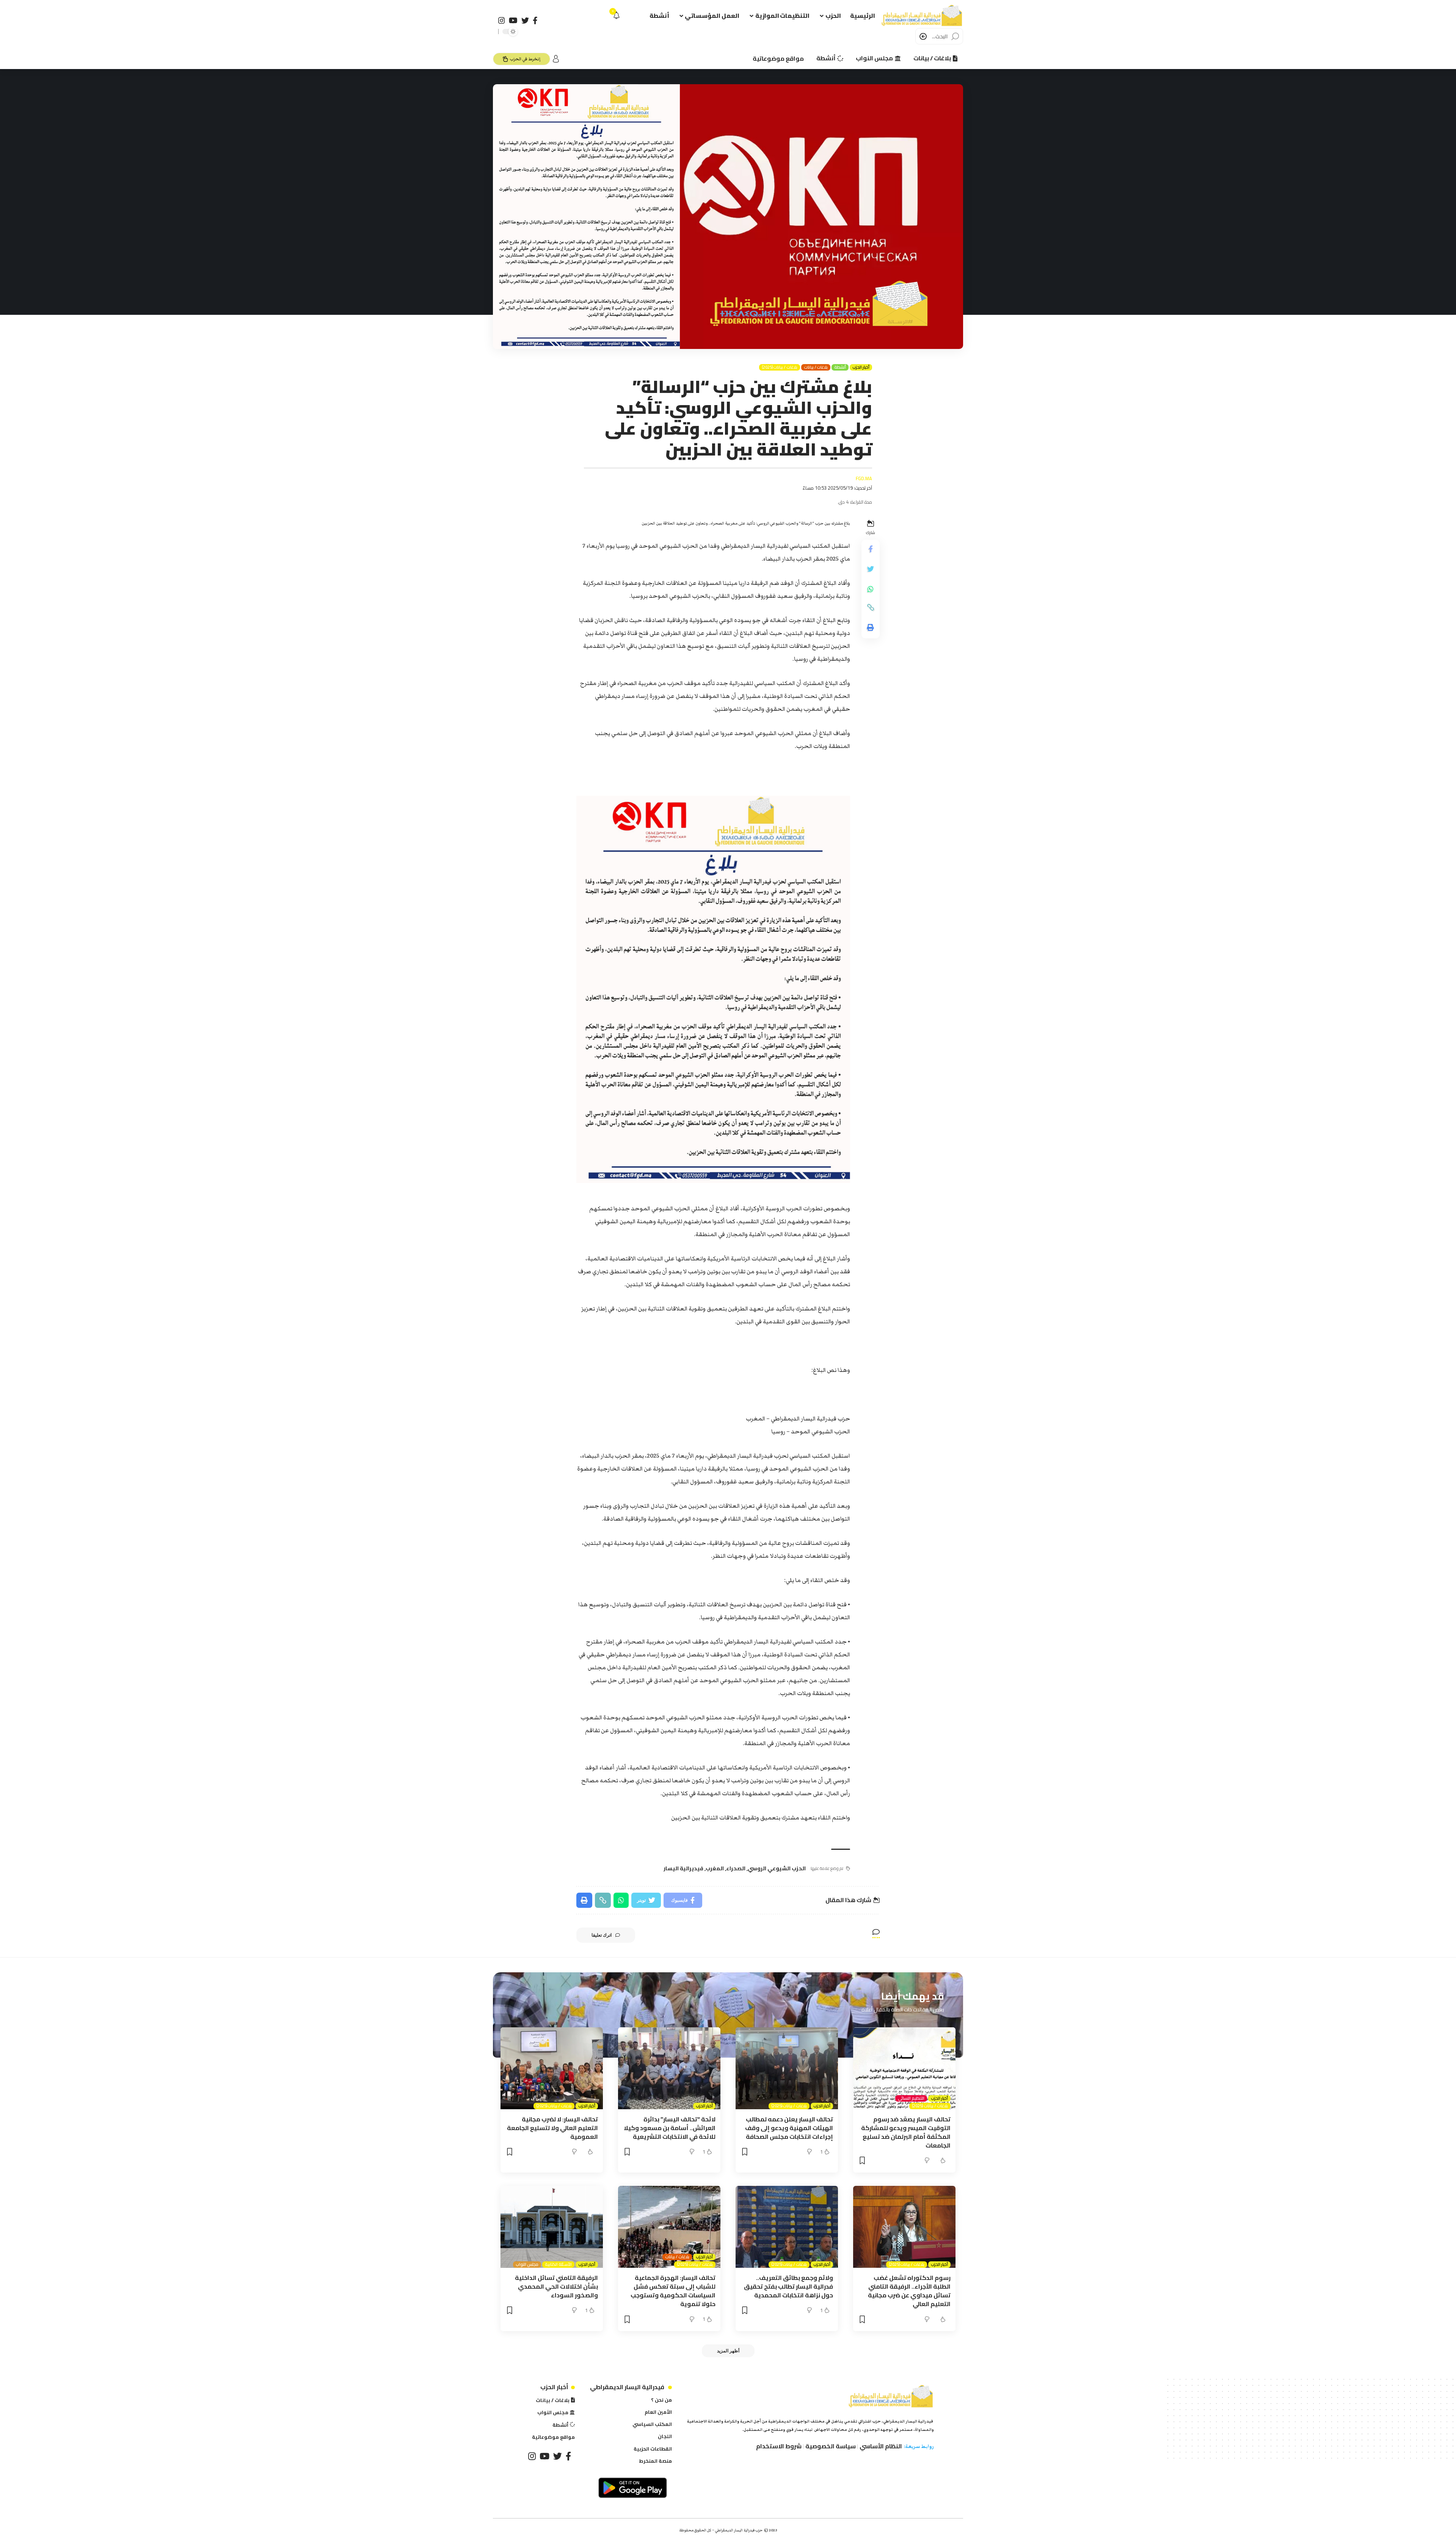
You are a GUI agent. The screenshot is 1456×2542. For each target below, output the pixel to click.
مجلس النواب (527, 2265)
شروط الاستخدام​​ (779, 2446)
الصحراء (736, 1868)
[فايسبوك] (535, 20)
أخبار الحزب (861, 367)
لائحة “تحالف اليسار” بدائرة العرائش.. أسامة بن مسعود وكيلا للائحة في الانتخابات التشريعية (670, 2128)
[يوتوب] (513, 20)
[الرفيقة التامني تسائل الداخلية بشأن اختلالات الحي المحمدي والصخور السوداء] (552, 2227)
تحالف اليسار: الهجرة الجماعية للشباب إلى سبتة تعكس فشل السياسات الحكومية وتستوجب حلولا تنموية (673, 2291)
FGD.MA (864, 479)
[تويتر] (525, 20)
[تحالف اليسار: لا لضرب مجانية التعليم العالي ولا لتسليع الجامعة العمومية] (552, 2068)
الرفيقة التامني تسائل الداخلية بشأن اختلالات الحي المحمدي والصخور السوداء (556, 2286)
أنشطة (840, 367)
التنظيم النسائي (911, 2098)
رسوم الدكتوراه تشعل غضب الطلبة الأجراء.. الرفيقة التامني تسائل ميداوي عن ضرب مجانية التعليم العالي (909, 2291)
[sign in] (556, 59)
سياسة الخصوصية (831, 2446)
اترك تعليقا (602, 1935)
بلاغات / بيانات (816, 367)
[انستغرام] (502, 20)
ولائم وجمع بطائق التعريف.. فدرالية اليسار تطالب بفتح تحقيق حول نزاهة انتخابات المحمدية (788, 2286)
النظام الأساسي (881, 2446)
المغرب (715, 1868)
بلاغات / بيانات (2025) (780, 367)
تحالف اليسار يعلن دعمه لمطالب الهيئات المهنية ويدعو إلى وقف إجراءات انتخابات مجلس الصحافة (789, 2128)
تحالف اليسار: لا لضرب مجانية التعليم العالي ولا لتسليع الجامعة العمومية (552, 2128)
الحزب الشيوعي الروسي (777, 1868)
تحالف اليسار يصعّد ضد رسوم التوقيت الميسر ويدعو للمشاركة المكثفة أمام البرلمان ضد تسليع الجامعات (906, 2132)
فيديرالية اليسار (683, 1868)
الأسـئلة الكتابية (558, 2265)
